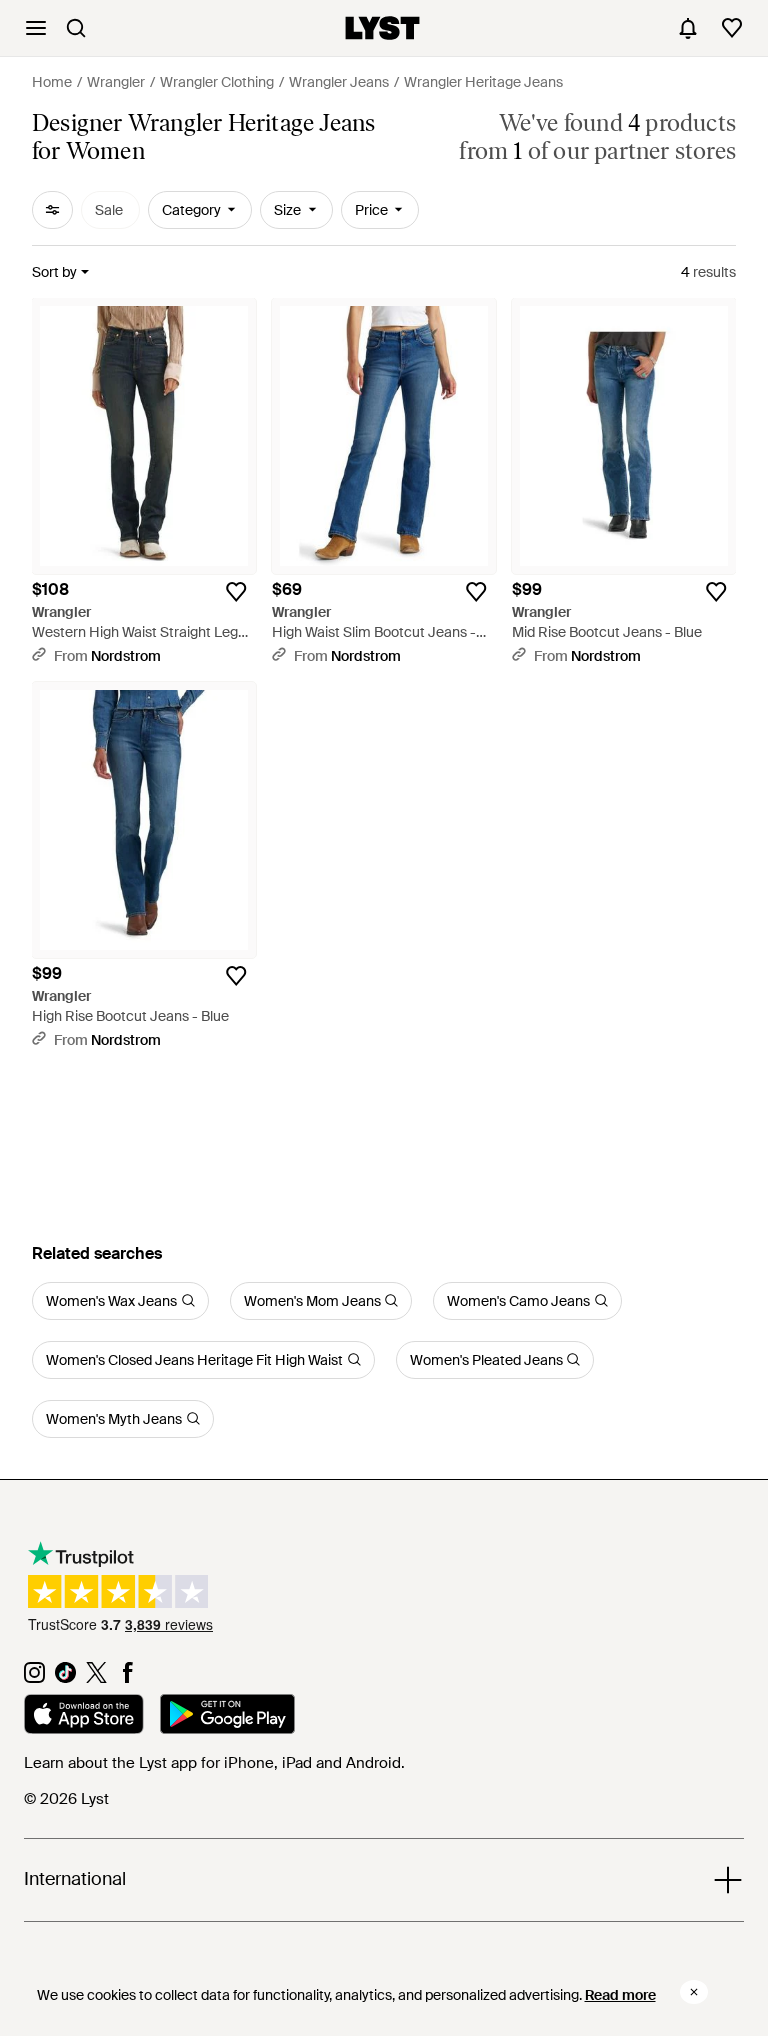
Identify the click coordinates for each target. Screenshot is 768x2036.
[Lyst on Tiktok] (65, 1678)
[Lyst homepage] (382, 28)
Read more (620, 1995)
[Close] (694, 1992)
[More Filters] (52, 210)
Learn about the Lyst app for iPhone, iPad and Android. (214, 1763)
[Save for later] (236, 592)
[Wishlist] (732, 28)
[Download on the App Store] (84, 1717)
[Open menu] (36, 28)
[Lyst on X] (96, 1678)
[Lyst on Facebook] (127, 1678)
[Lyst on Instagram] (34, 1678)
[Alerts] (688, 28)
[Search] (76, 28)
